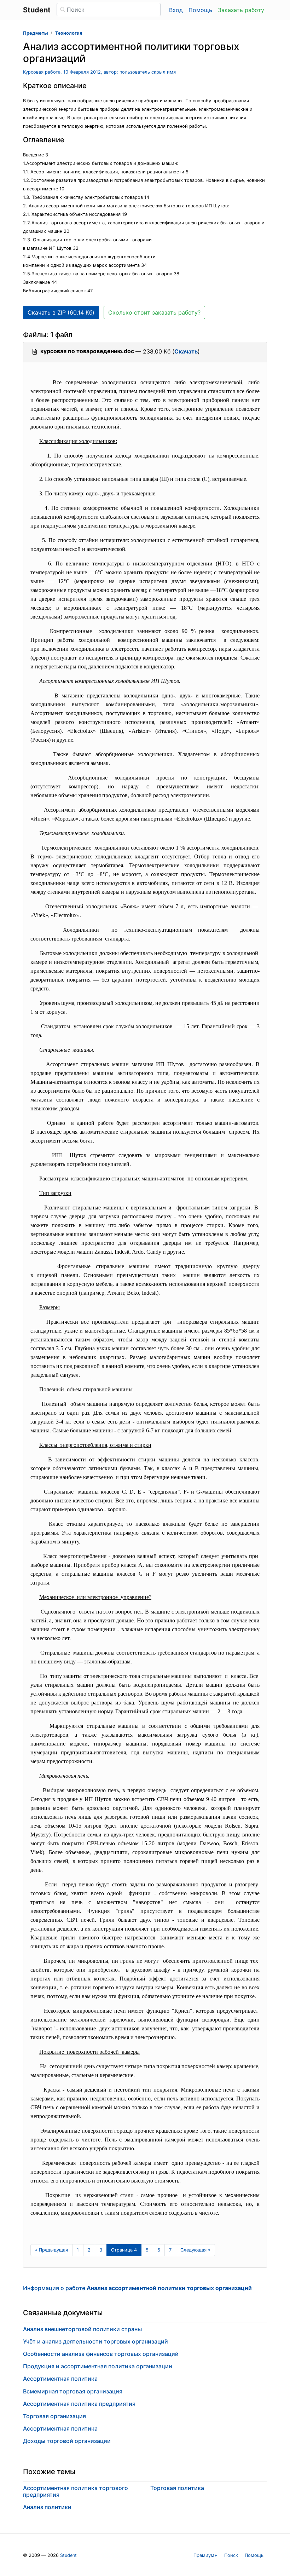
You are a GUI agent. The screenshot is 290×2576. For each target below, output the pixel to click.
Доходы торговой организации (67, 2441)
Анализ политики (47, 2507)
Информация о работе (137, 2288)
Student (68, 2555)
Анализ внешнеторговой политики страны (82, 2329)
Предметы (35, 33)
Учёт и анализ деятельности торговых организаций (95, 2341)
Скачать (186, 351)
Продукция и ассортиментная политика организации (98, 2366)
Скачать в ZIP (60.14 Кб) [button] (61, 312)
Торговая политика (177, 2488)
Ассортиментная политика (60, 2379)
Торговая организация (54, 2416)
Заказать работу (241, 10)
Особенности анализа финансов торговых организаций (101, 2354)
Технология (69, 33)
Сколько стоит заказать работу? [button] (154, 312)
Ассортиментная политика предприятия (79, 2404)
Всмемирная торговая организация (73, 2391)
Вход (176, 10)
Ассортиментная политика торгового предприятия (76, 2491)
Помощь (200, 10)
